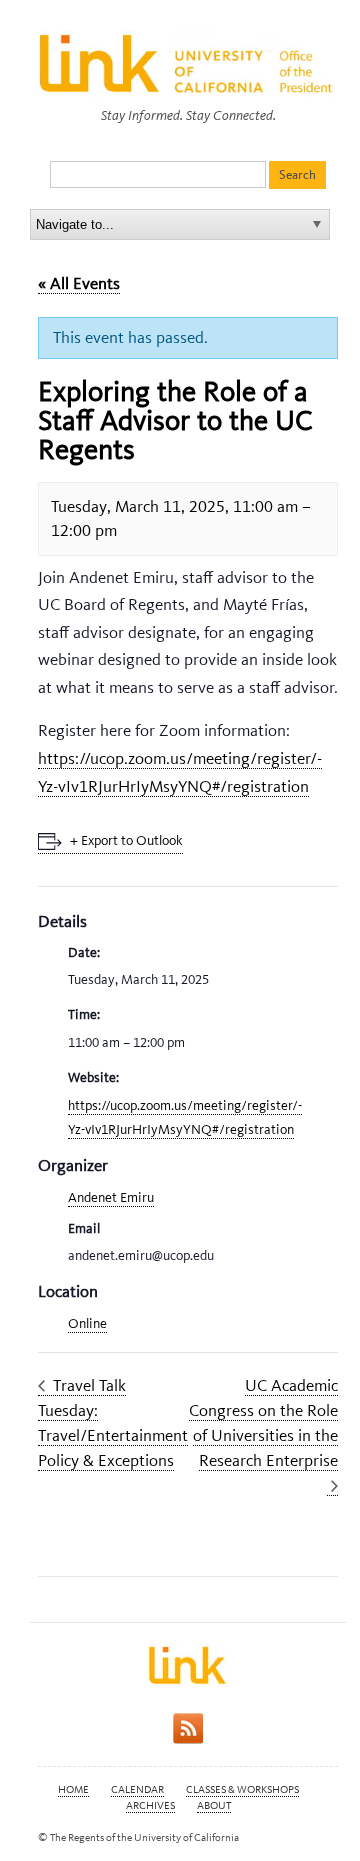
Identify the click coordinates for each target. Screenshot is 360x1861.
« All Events (79, 283)
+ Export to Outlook (126, 840)
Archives (150, 1805)
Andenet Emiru (111, 1197)
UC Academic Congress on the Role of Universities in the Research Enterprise (263, 1422)
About (214, 1805)
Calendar (137, 1789)
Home (73, 1789)
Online (87, 1323)
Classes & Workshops (242, 1789)
